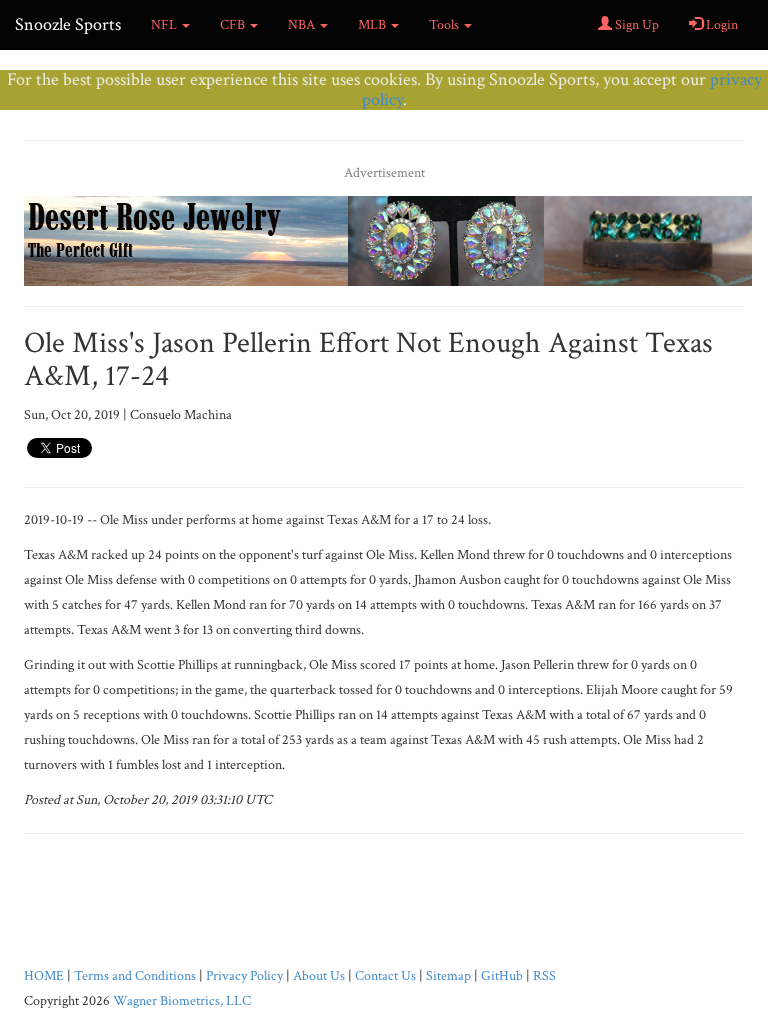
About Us (319, 976)
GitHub (502, 976)
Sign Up (635, 25)
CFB (234, 25)
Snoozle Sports (68, 24)
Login (720, 25)
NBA (303, 25)
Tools (445, 25)
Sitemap (448, 976)
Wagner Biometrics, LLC (182, 1001)
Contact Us (385, 976)
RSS (544, 976)
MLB (373, 25)
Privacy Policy (244, 976)
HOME (44, 976)
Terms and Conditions (135, 976)
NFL (165, 25)
